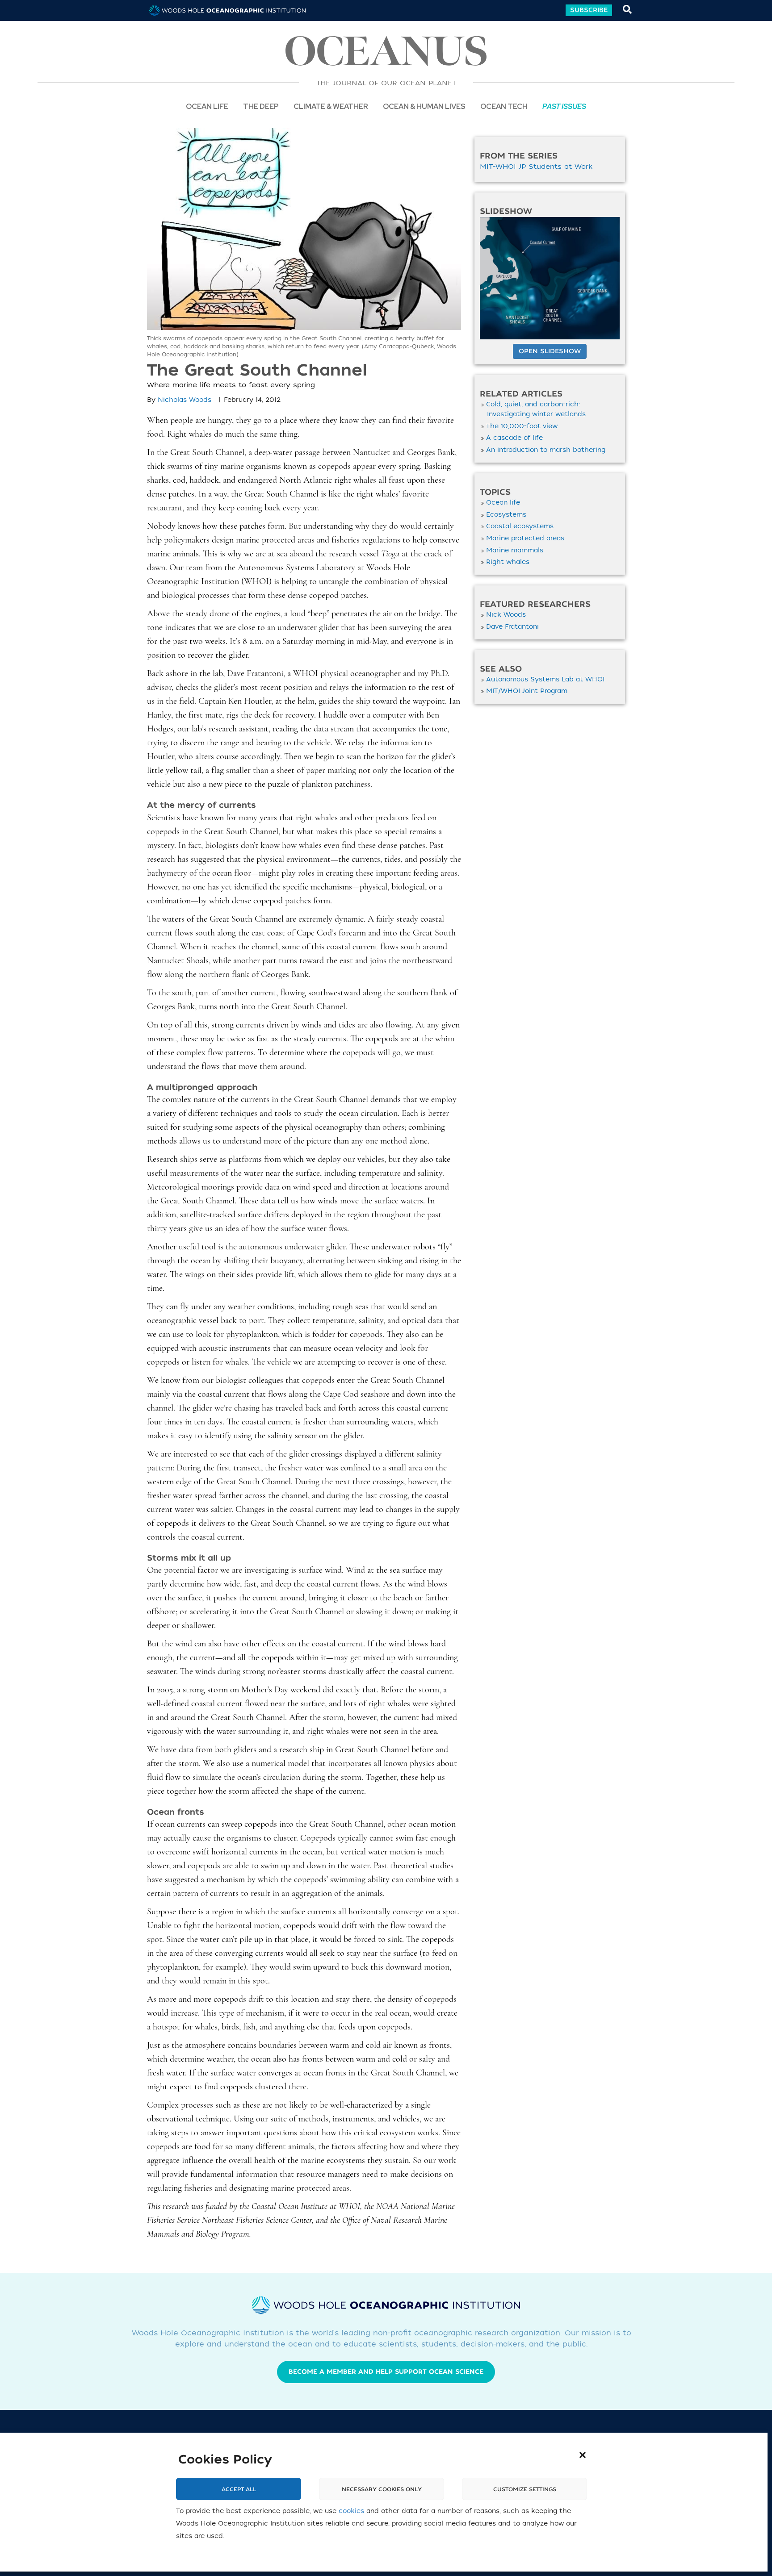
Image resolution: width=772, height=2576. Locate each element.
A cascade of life (514, 438)
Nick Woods (506, 615)
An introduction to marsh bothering (546, 450)
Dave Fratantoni (512, 627)
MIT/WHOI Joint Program (527, 691)
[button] (583, 2455)
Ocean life (207, 106)
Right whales (508, 562)
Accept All (239, 2489)
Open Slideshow (550, 351)
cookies (351, 2511)
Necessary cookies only (382, 2489)
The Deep (261, 106)
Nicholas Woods (185, 400)
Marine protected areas (525, 538)
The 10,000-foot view (522, 426)
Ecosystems (506, 515)
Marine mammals (515, 550)
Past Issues (564, 106)
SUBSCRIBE (589, 10)
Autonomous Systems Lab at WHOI (545, 679)
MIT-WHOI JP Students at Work (536, 167)
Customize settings (525, 2489)
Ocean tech (504, 106)
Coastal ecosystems (520, 526)
